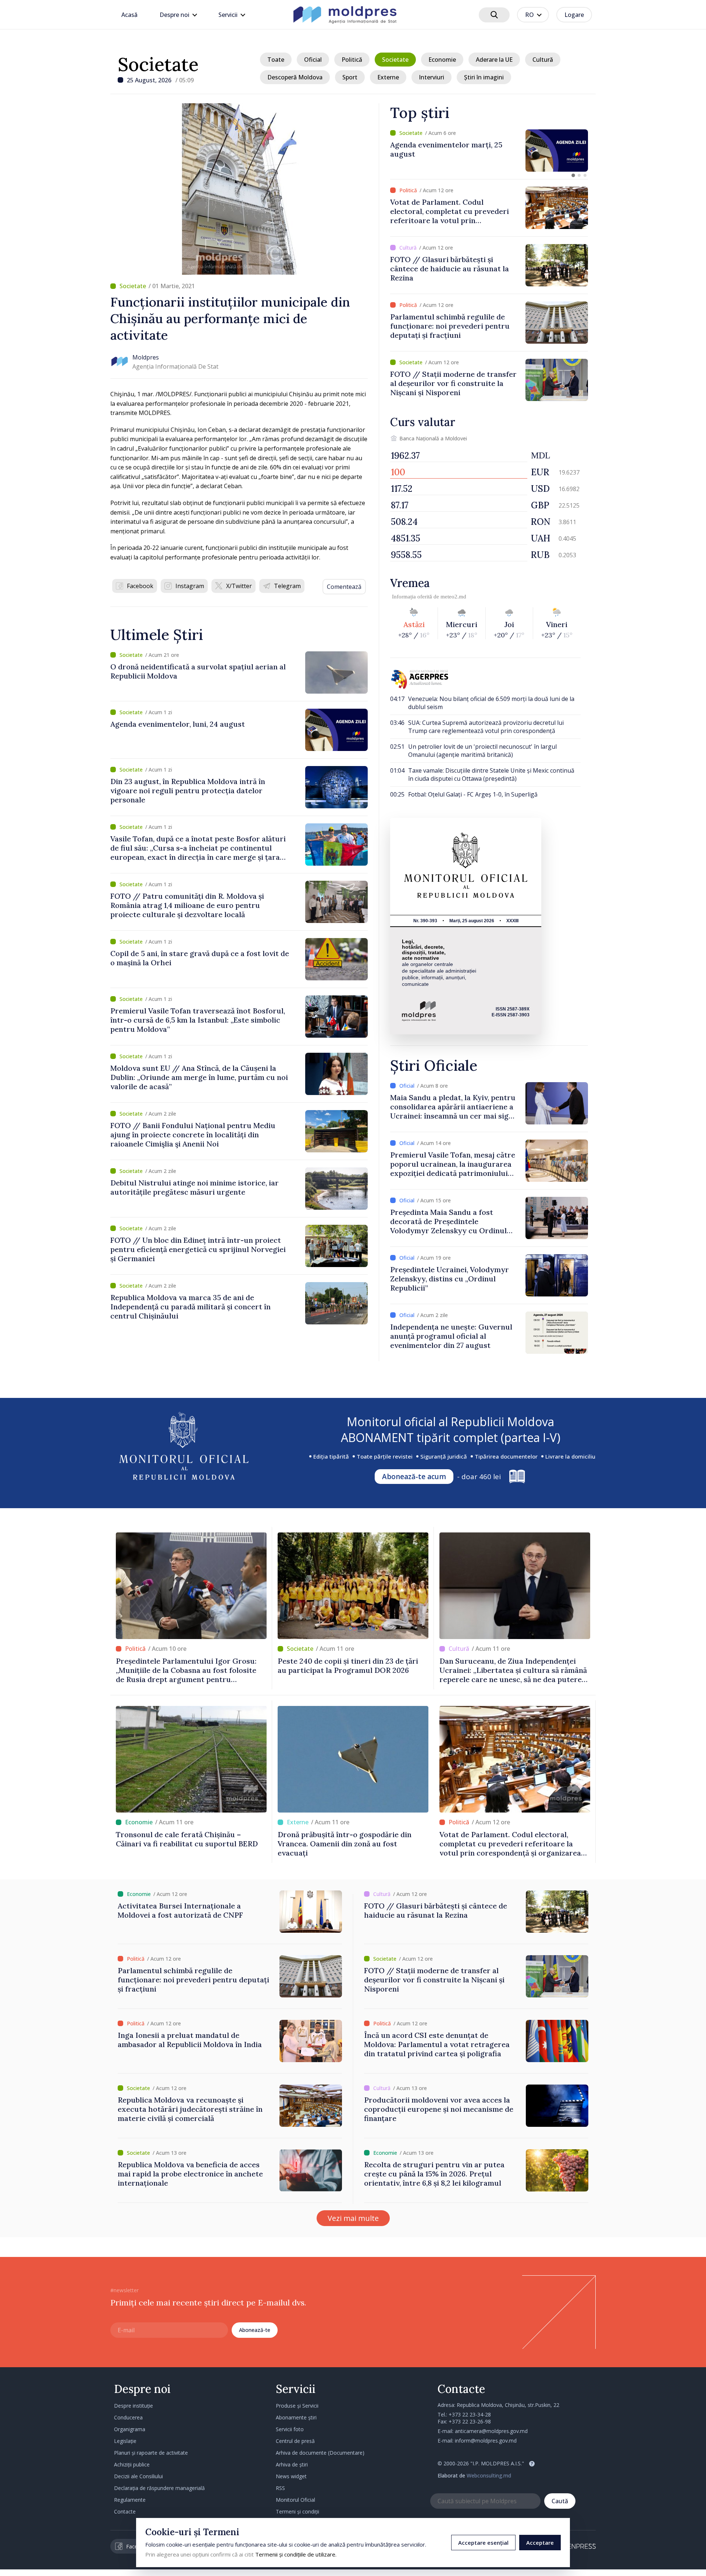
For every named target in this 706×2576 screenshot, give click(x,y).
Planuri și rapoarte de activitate (151, 2453)
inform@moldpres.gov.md (486, 2441)
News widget (291, 2476)
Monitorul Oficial (295, 2500)
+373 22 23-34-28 (470, 2414)
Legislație (125, 2441)
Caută (560, 2501)
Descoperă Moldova (295, 77)
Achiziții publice (132, 2464)
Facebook (140, 586)
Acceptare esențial (483, 2543)
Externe (388, 77)
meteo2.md (453, 597)
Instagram (190, 586)
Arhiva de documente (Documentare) (320, 2453)
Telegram (287, 586)
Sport (350, 77)
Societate (158, 64)
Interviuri (432, 77)
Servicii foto (290, 2429)
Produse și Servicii (297, 2406)
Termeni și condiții (297, 2511)
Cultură (543, 60)
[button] (573, 175)
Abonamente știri (296, 2417)
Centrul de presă (295, 2441)
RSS (280, 2488)
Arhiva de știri (292, 2464)
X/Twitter (239, 586)
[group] (489, 151)
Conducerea (128, 2417)
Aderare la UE (494, 60)
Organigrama (130, 2429)
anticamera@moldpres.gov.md (491, 2431)
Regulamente (130, 2500)
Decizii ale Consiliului (138, 2476)
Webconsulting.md (489, 2475)
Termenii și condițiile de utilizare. (296, 2554)
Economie (442, 60)
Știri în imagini (484, 77)
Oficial (313, 60)
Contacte (125, 2511)
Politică (352, 60)
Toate (276, 60)
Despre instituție (133, 2406)
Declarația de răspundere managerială (159, 2488)
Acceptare (540, 2543)
